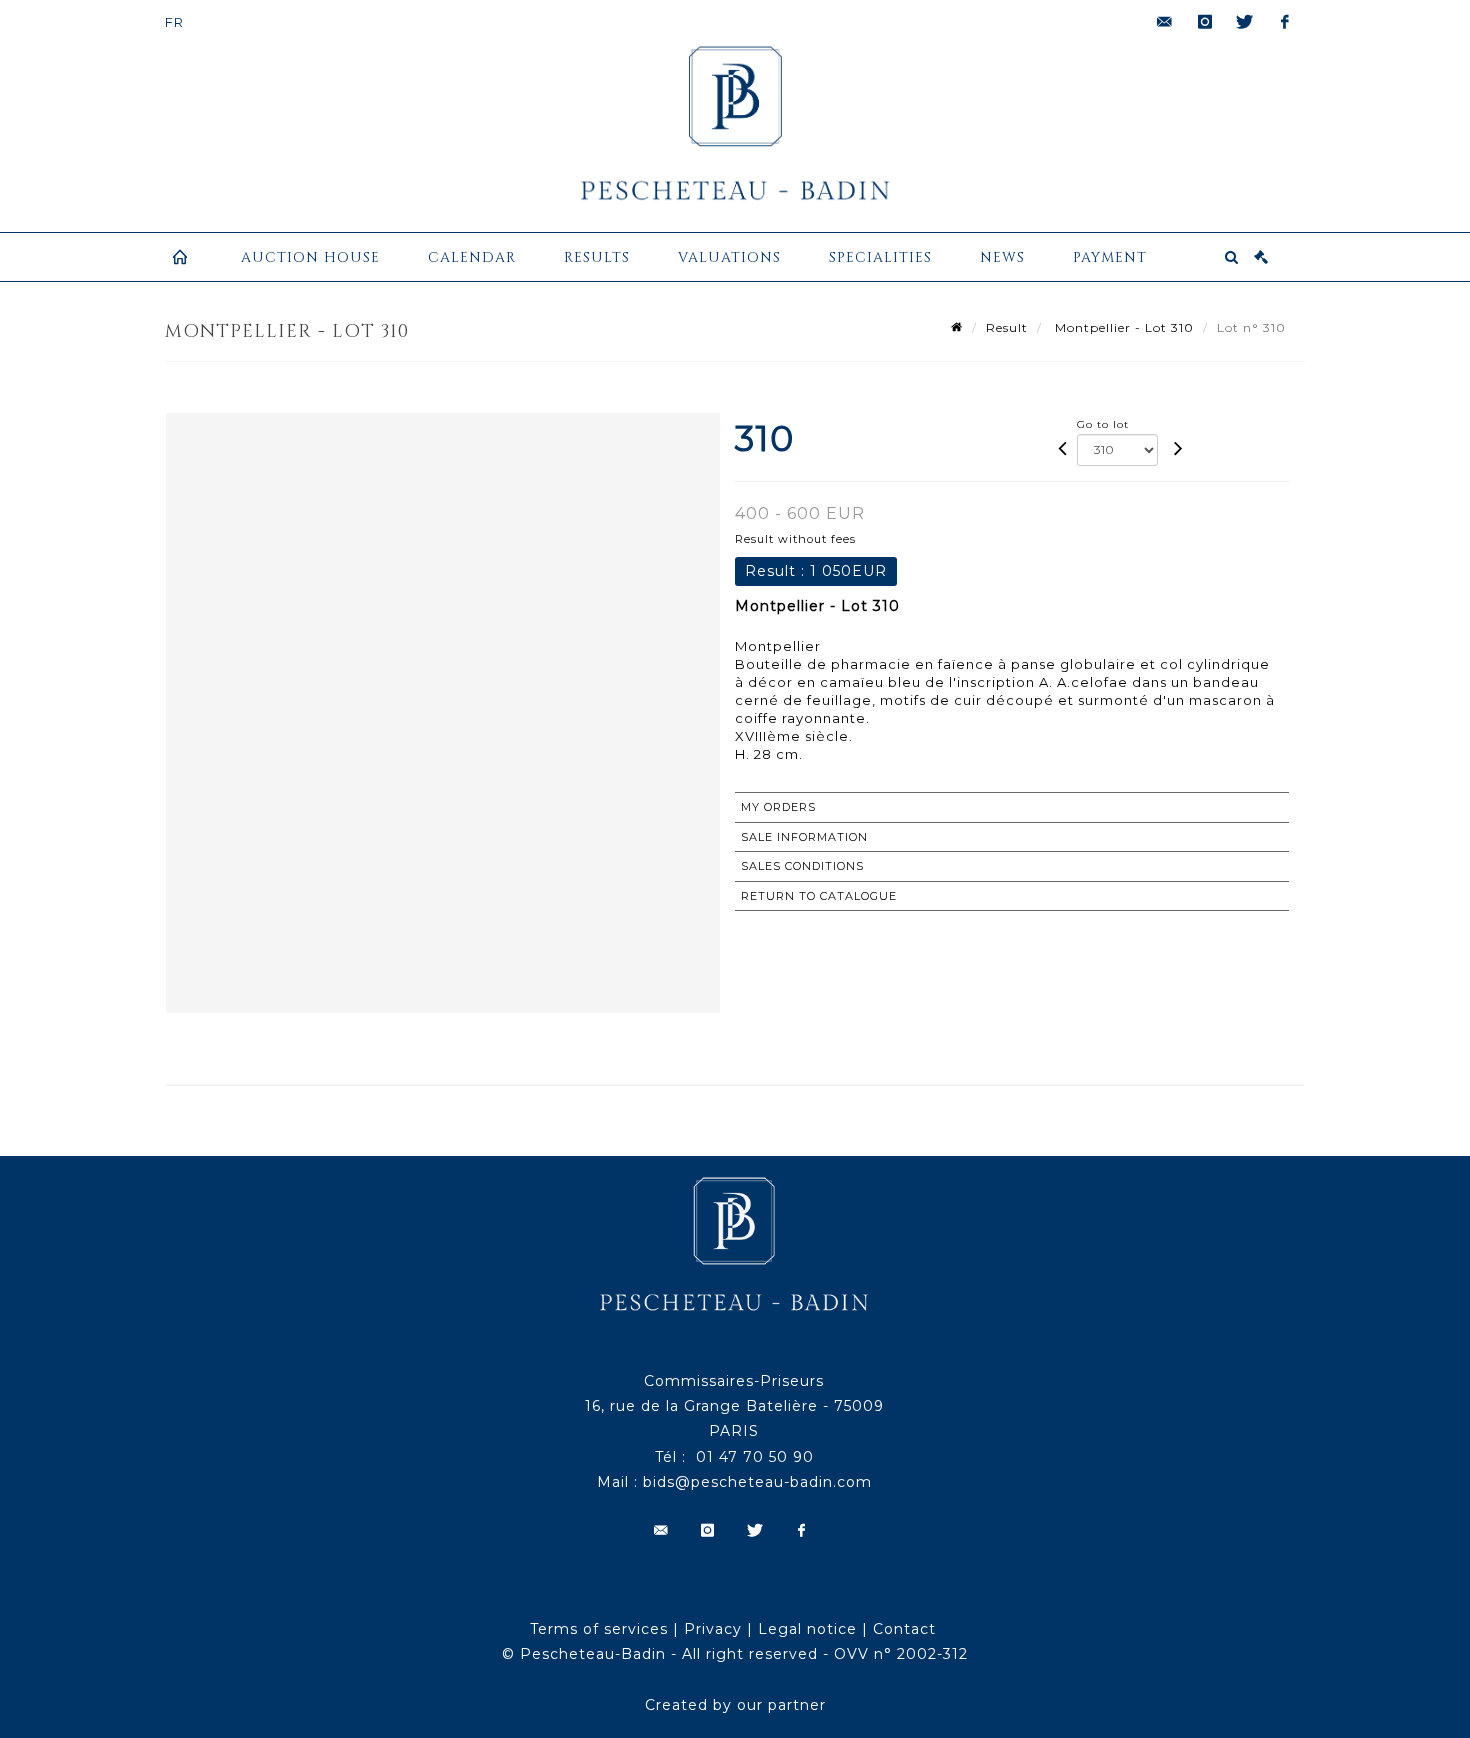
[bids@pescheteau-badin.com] (1165, 22)
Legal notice (807, 1629)
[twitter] (1245, 22)
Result (1007, 327)
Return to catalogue (819, 896)
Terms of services (599, 1629)
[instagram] (1205, 22)
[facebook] (1285, 22)
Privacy (713, 1629)
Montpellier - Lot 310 (1122, 327)
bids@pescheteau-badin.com (757, 1482)
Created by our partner (735, 1705)
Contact (904, 1629)
